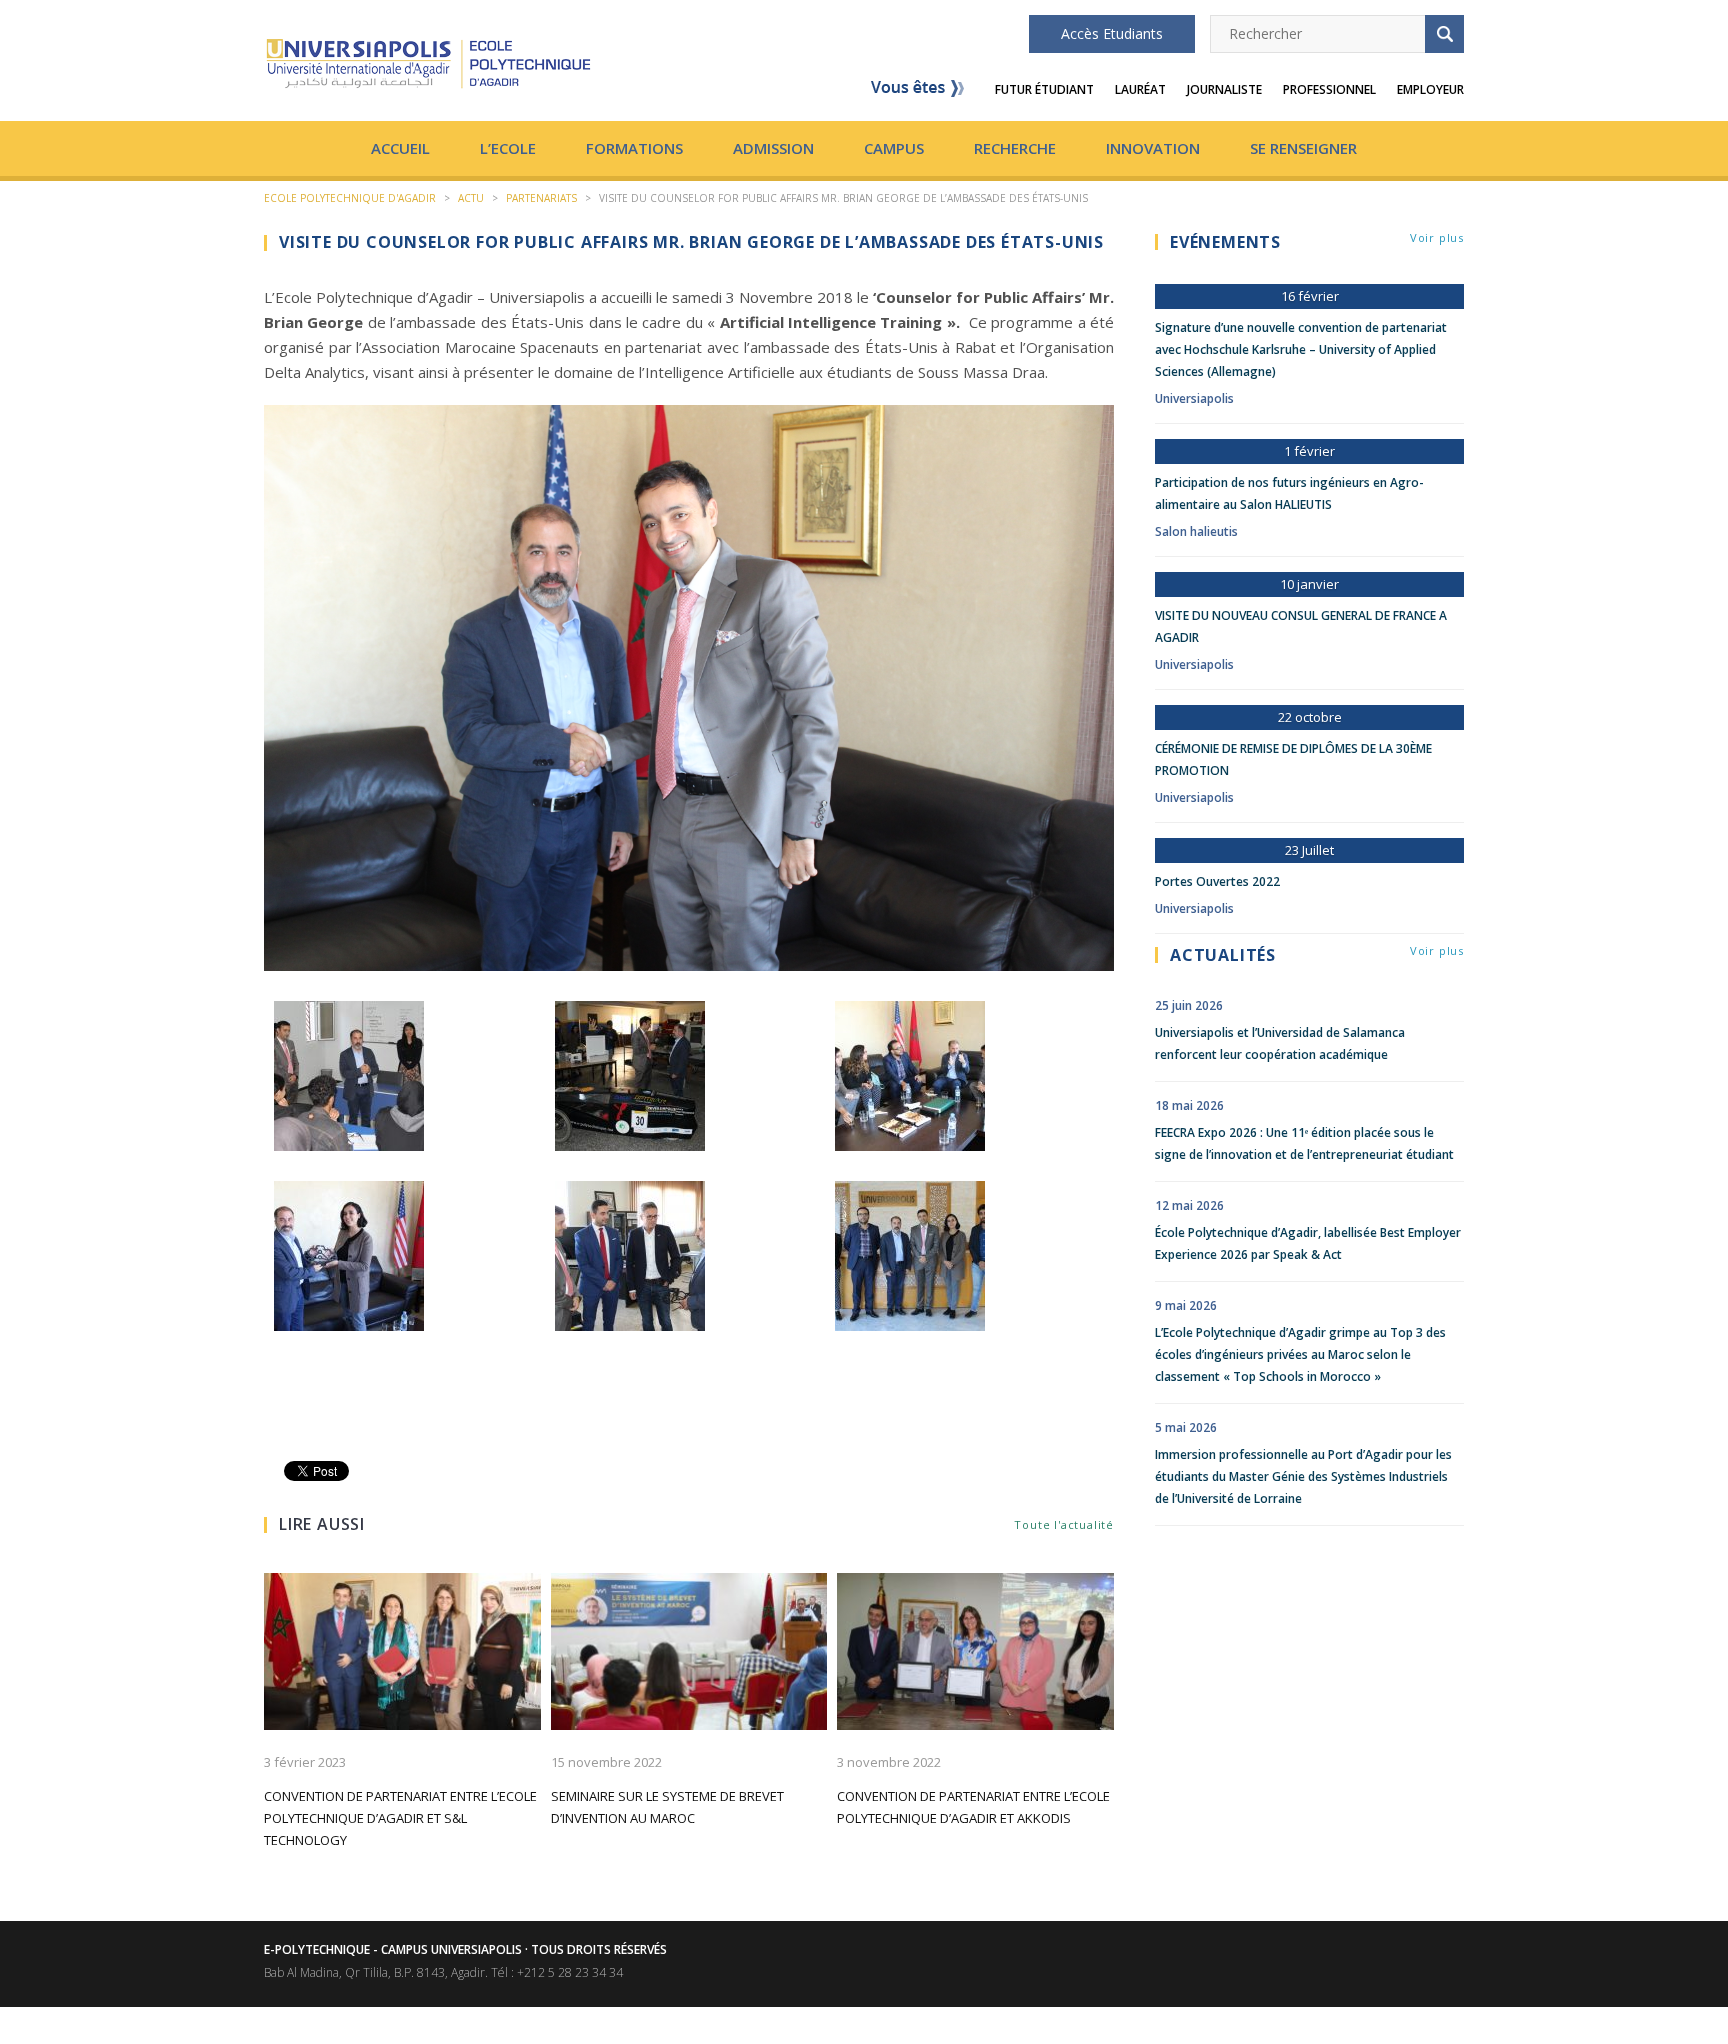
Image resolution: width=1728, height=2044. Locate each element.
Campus (894, 148)
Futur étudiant (1044, 89)
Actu (471, 198)
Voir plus (1437, 237)
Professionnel (1329, 89)
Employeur (1430, 89)
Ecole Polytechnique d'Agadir (350, 198)
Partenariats (541, 198)
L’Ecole (508, 148)
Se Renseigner (1303, 148)
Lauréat (1140, 89)
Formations (634, 148)
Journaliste (1224, 89)
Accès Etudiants (1112, 33)
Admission (773, 148)
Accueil (400, 148)
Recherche (1015, 148)
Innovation (1153, 148)
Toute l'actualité (1064, 1524)
